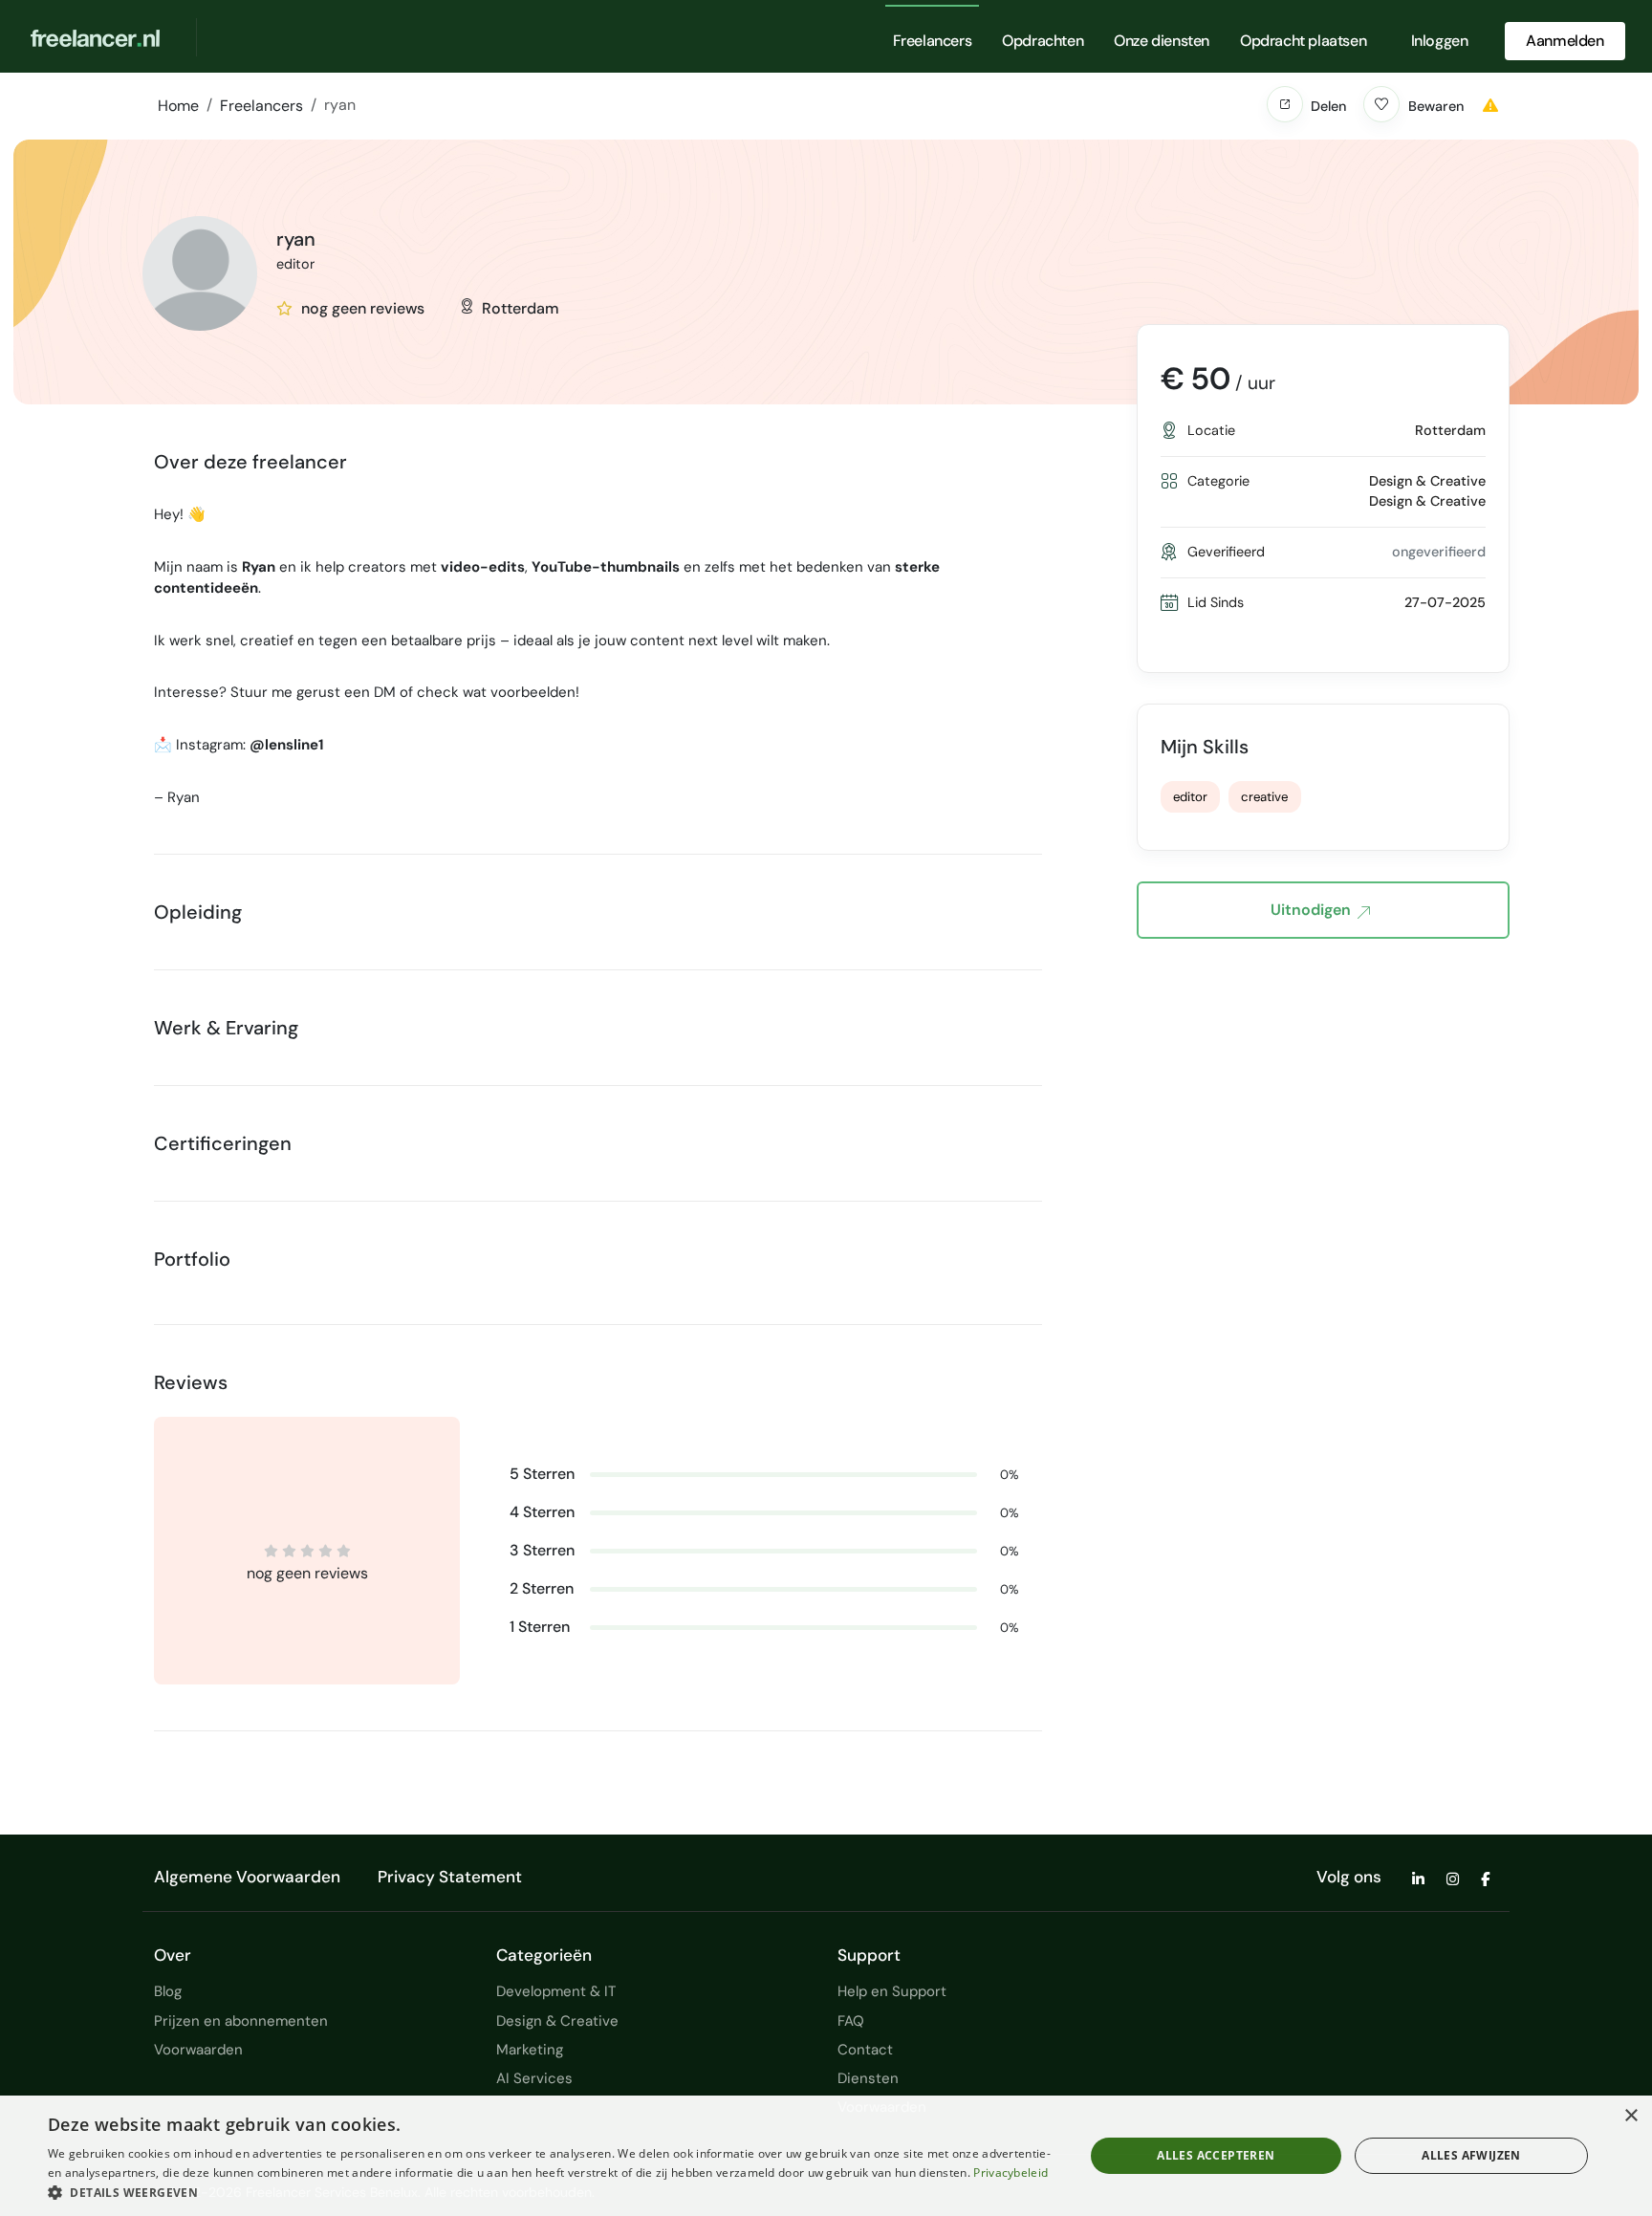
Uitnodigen (1311, 910)
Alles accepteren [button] (1216, 2155)
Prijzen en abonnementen (241, 2021)
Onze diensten (1162, 41)
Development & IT (556, 1991)
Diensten (868, 2078)
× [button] (1630, 2116)
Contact (865, 2050)
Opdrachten (1043, 41)
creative (1264, 797)
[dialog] (826, 2156)
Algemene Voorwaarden (247, 1877)
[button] (1285, 104)
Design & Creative (557, 2021)
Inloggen (1440, 41)
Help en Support (892, 1991)
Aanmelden (1565, 41)
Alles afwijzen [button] (1471, 2155)
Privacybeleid (1011, 2173)
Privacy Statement (450, 1877)
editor (1190, 797)
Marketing (530, 2050)
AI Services (534, 2078)
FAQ (851, 2021)
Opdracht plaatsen (1303, 41)
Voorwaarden (198, 2050)
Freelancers (933, 41)
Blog (168, 1991)
